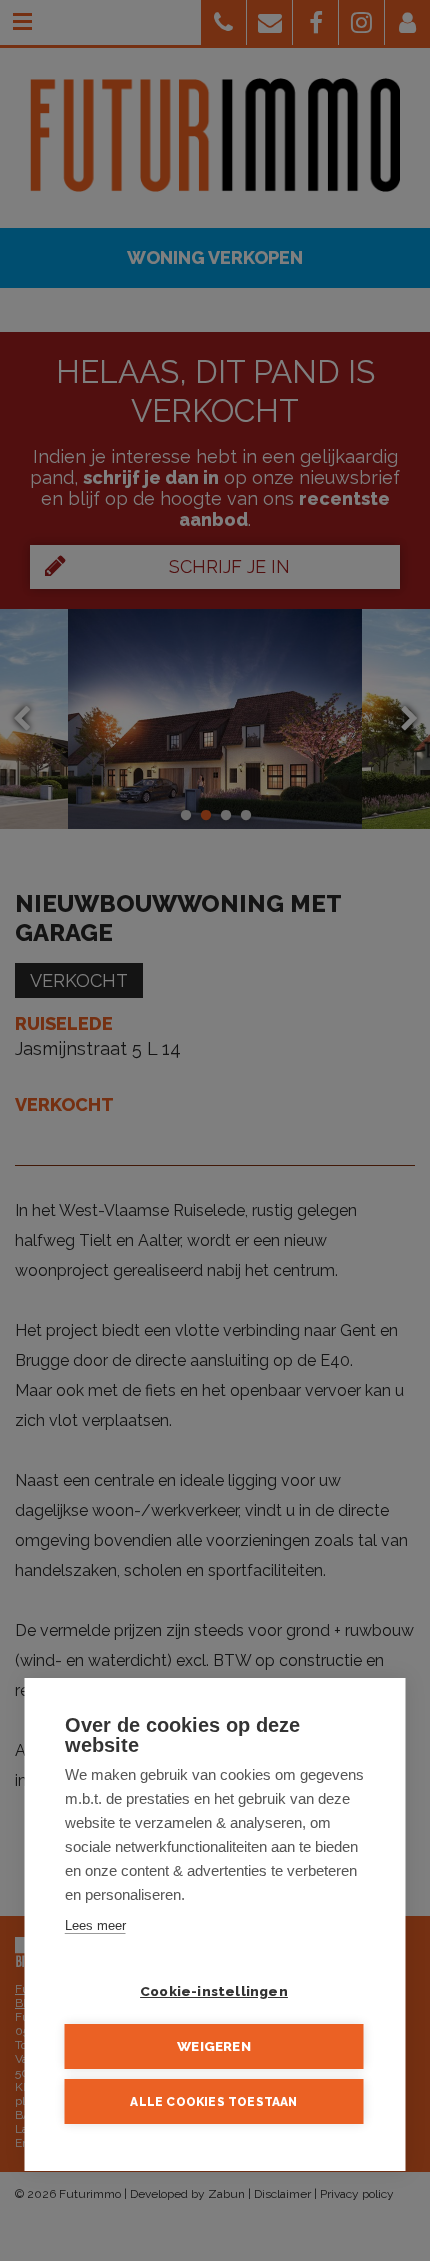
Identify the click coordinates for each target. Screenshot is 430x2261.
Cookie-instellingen (214, 1991)
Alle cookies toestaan (213, 2102)
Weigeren (214, 2046)
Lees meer (95, 1925)
